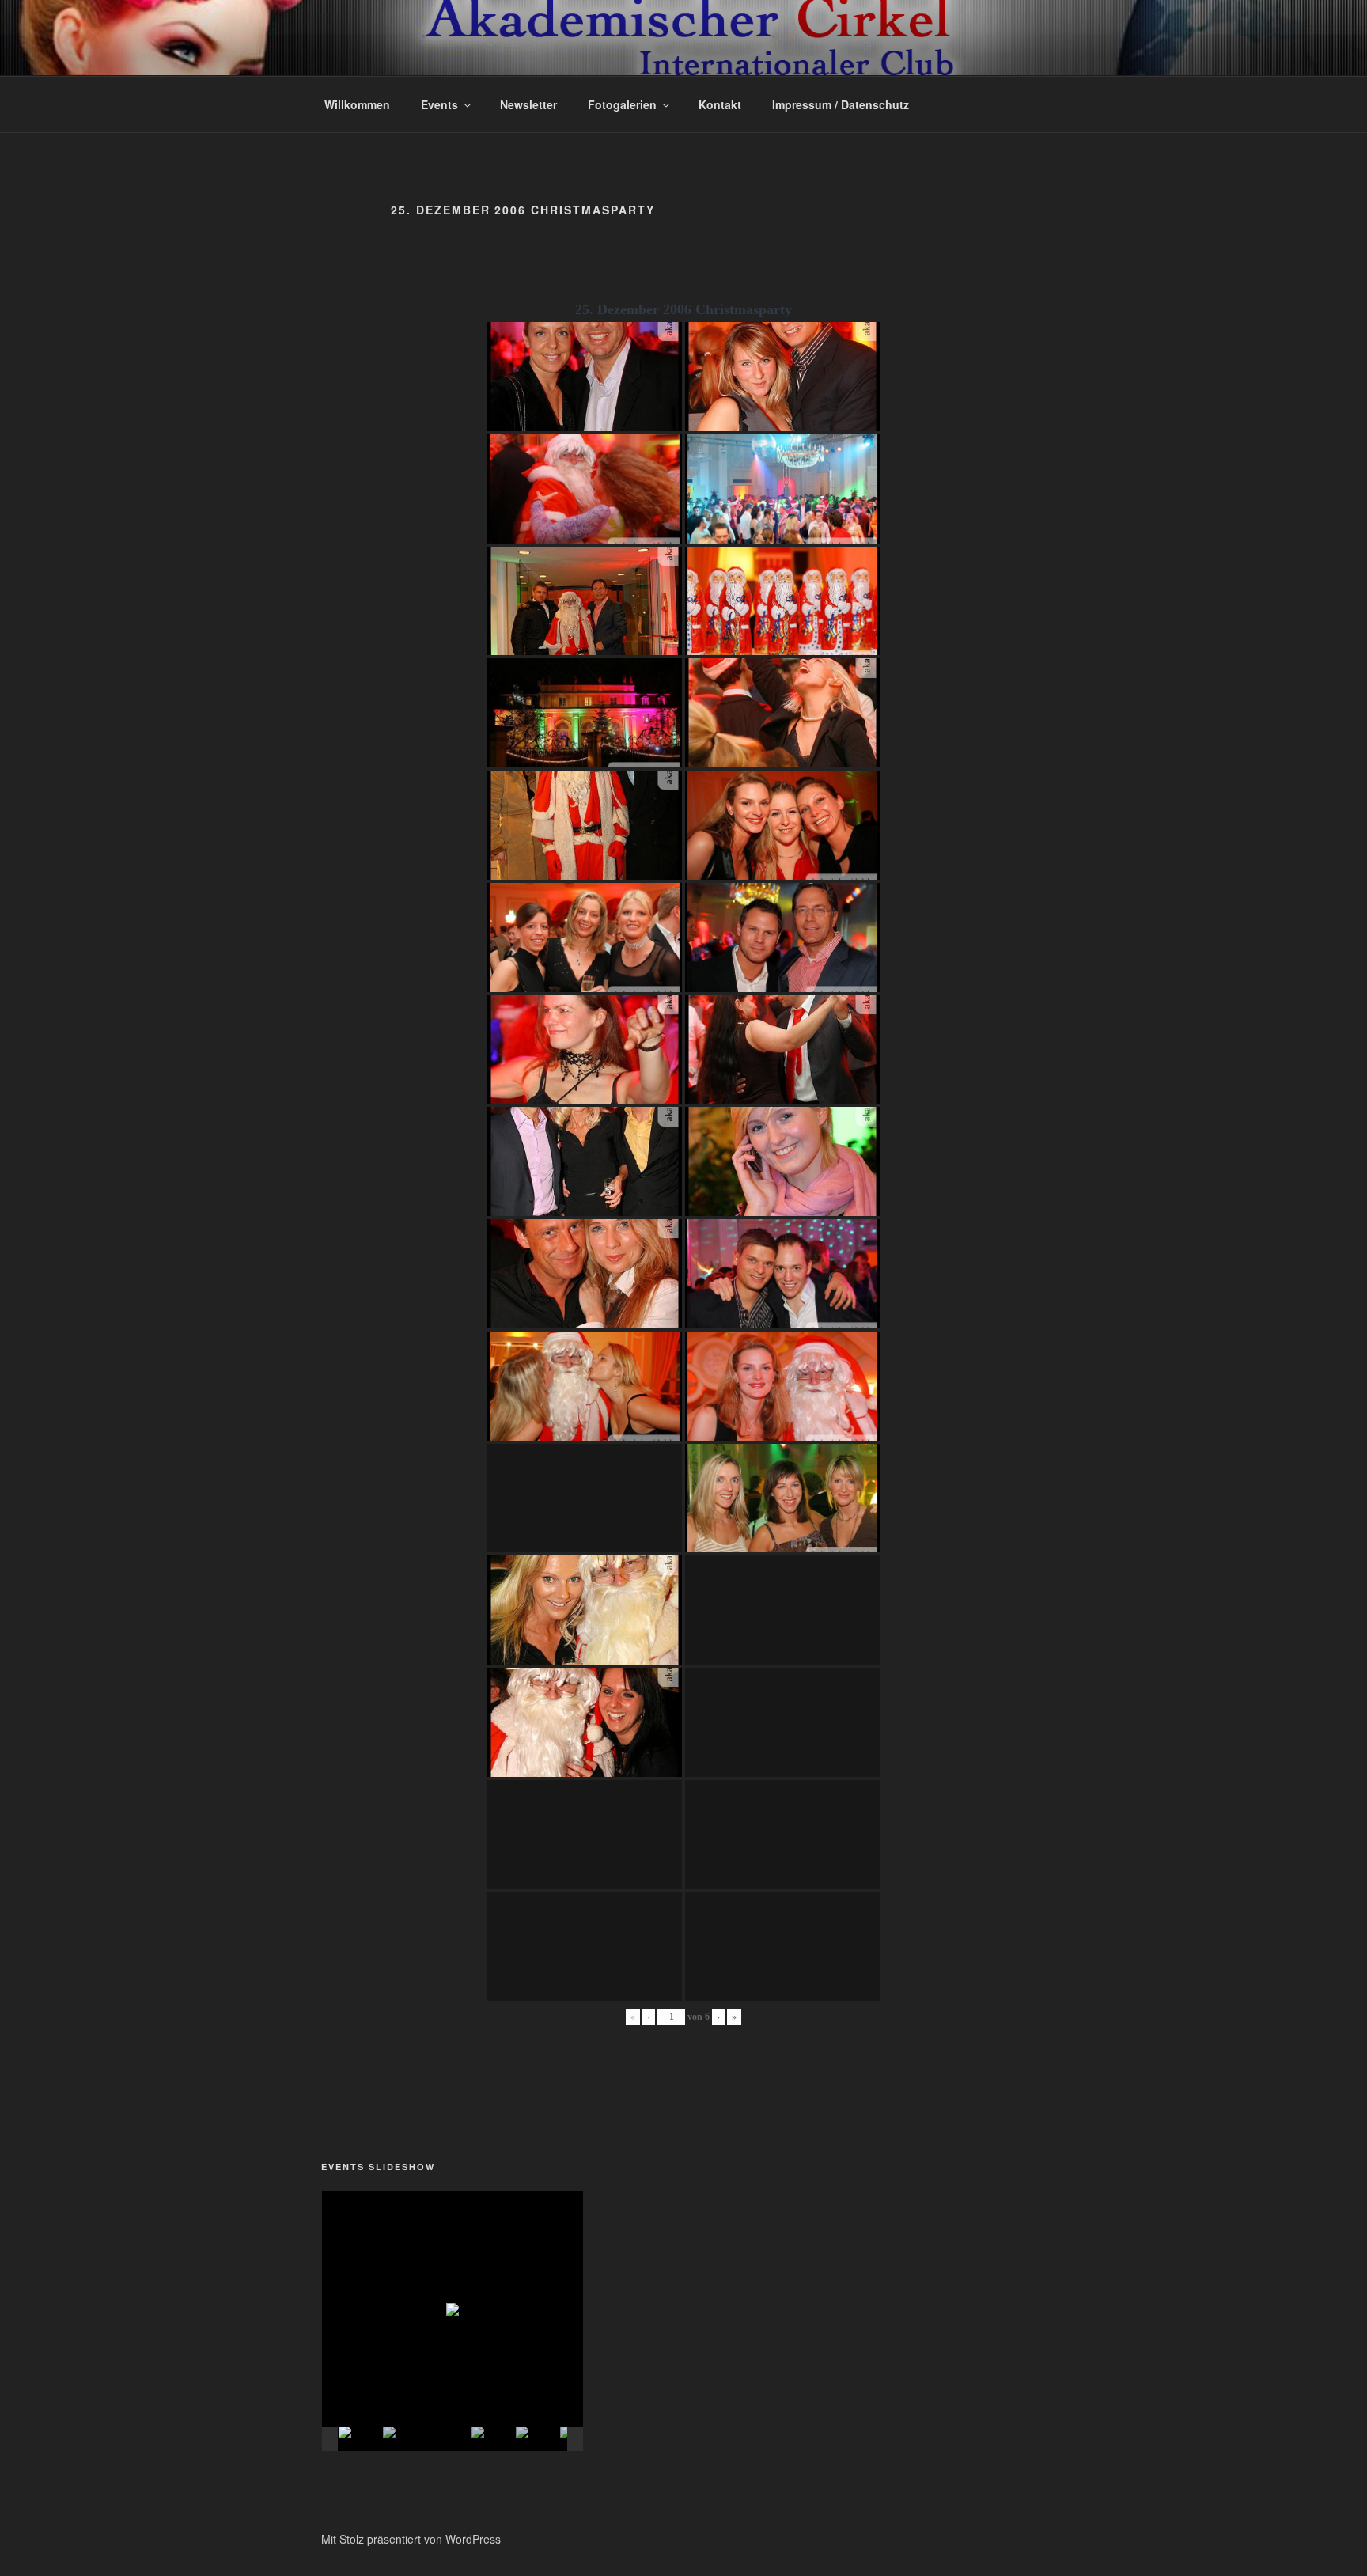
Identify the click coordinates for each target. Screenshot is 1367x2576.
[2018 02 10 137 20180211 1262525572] (404, 2440)
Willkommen (357, 104)
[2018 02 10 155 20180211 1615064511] (360, 2440)
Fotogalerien (622, 104)
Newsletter (528, 104)
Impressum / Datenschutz (841, 104)
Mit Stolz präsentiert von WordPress (411, 2539)
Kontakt (720, 104)
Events (439, 104)
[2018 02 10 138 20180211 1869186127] (493, 2440)
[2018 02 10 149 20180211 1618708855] (449, 2440)
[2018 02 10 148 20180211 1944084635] (537, 2440)
